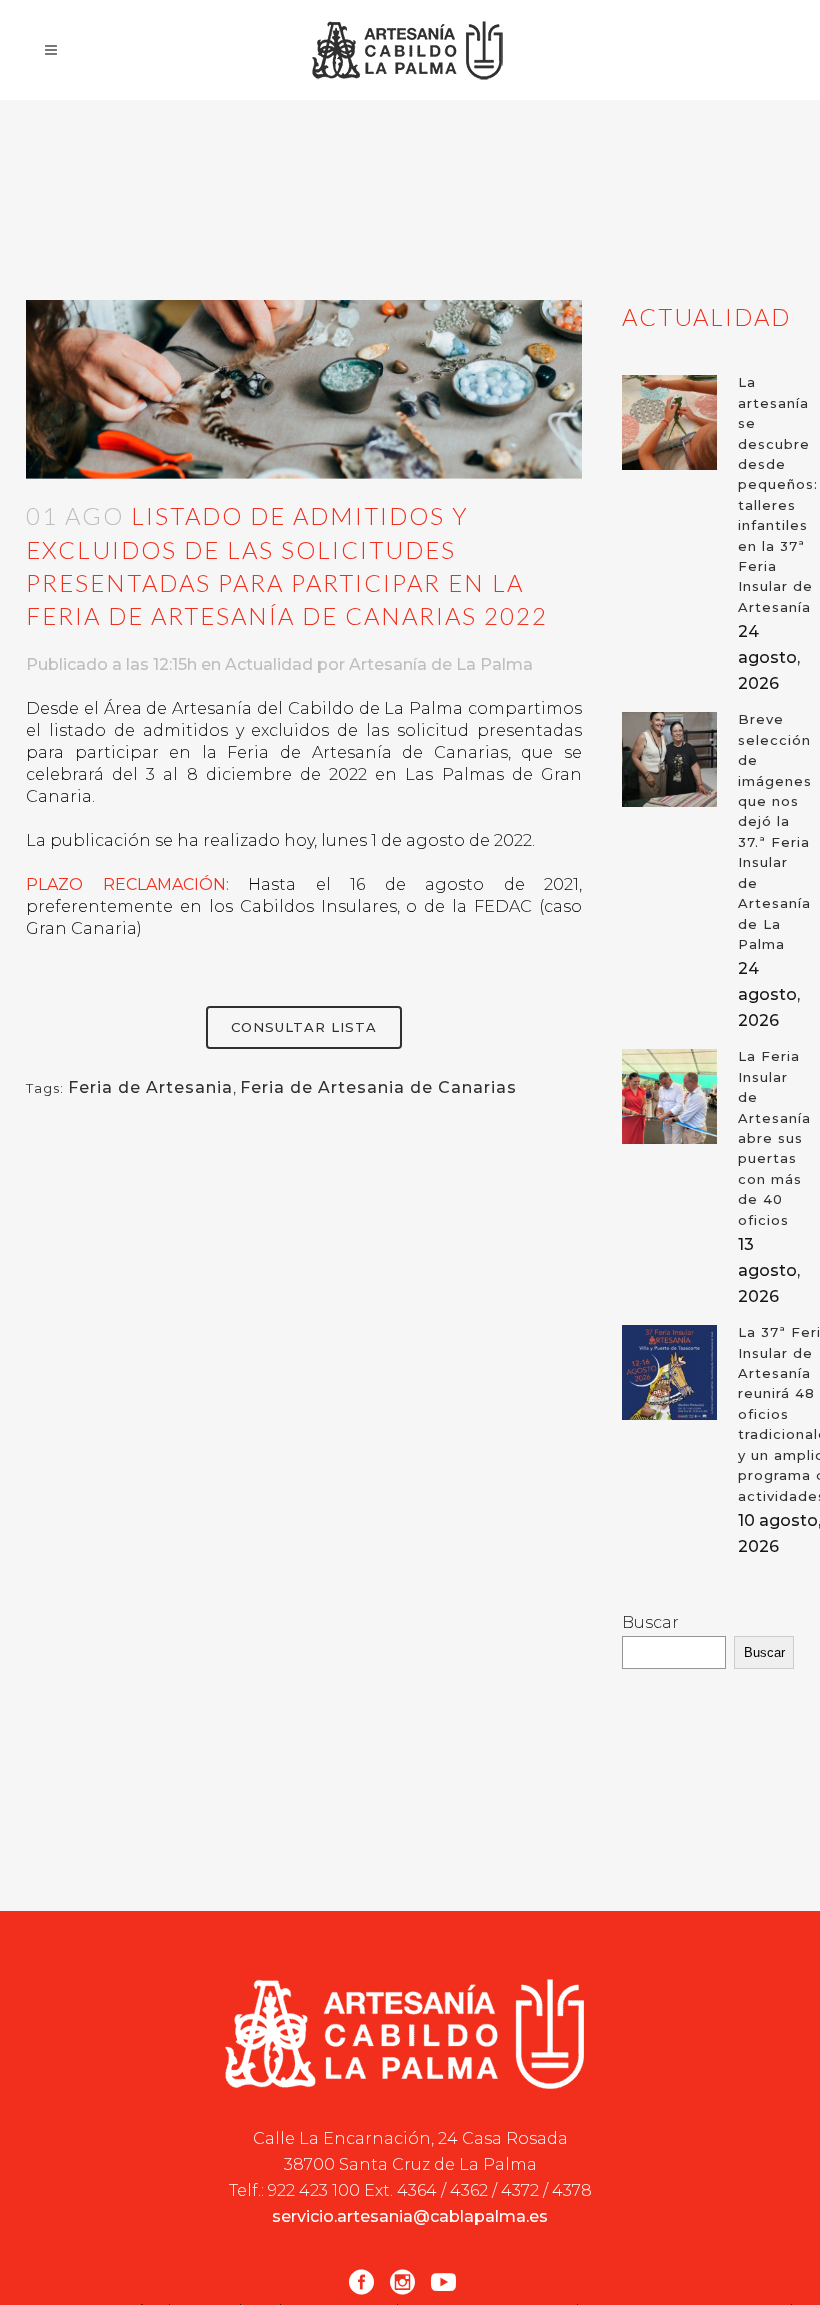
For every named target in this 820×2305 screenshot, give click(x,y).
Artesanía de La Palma (441, 664)
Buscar (650, 1622)
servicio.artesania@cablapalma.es (410, 2216)
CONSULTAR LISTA (304, 1027)
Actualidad (269, 664)
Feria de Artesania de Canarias (378, 1087)
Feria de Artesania (150, 1087)
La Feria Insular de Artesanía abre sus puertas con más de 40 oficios (774, 1137)
